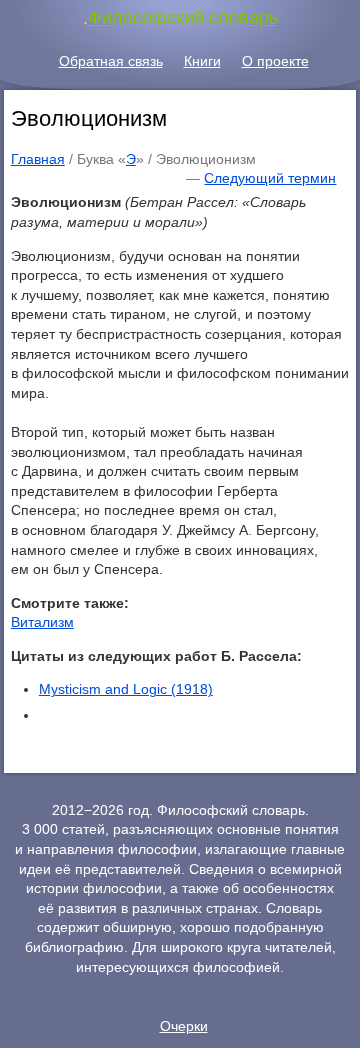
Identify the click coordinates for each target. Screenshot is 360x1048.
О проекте (275, 61)
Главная (38, 159)
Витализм (42, 622)
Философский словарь (183, 18)
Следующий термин (270, 178)
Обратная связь (111, 61)
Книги (202, 61)
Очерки (184, 1026)
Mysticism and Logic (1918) (126, 689)
